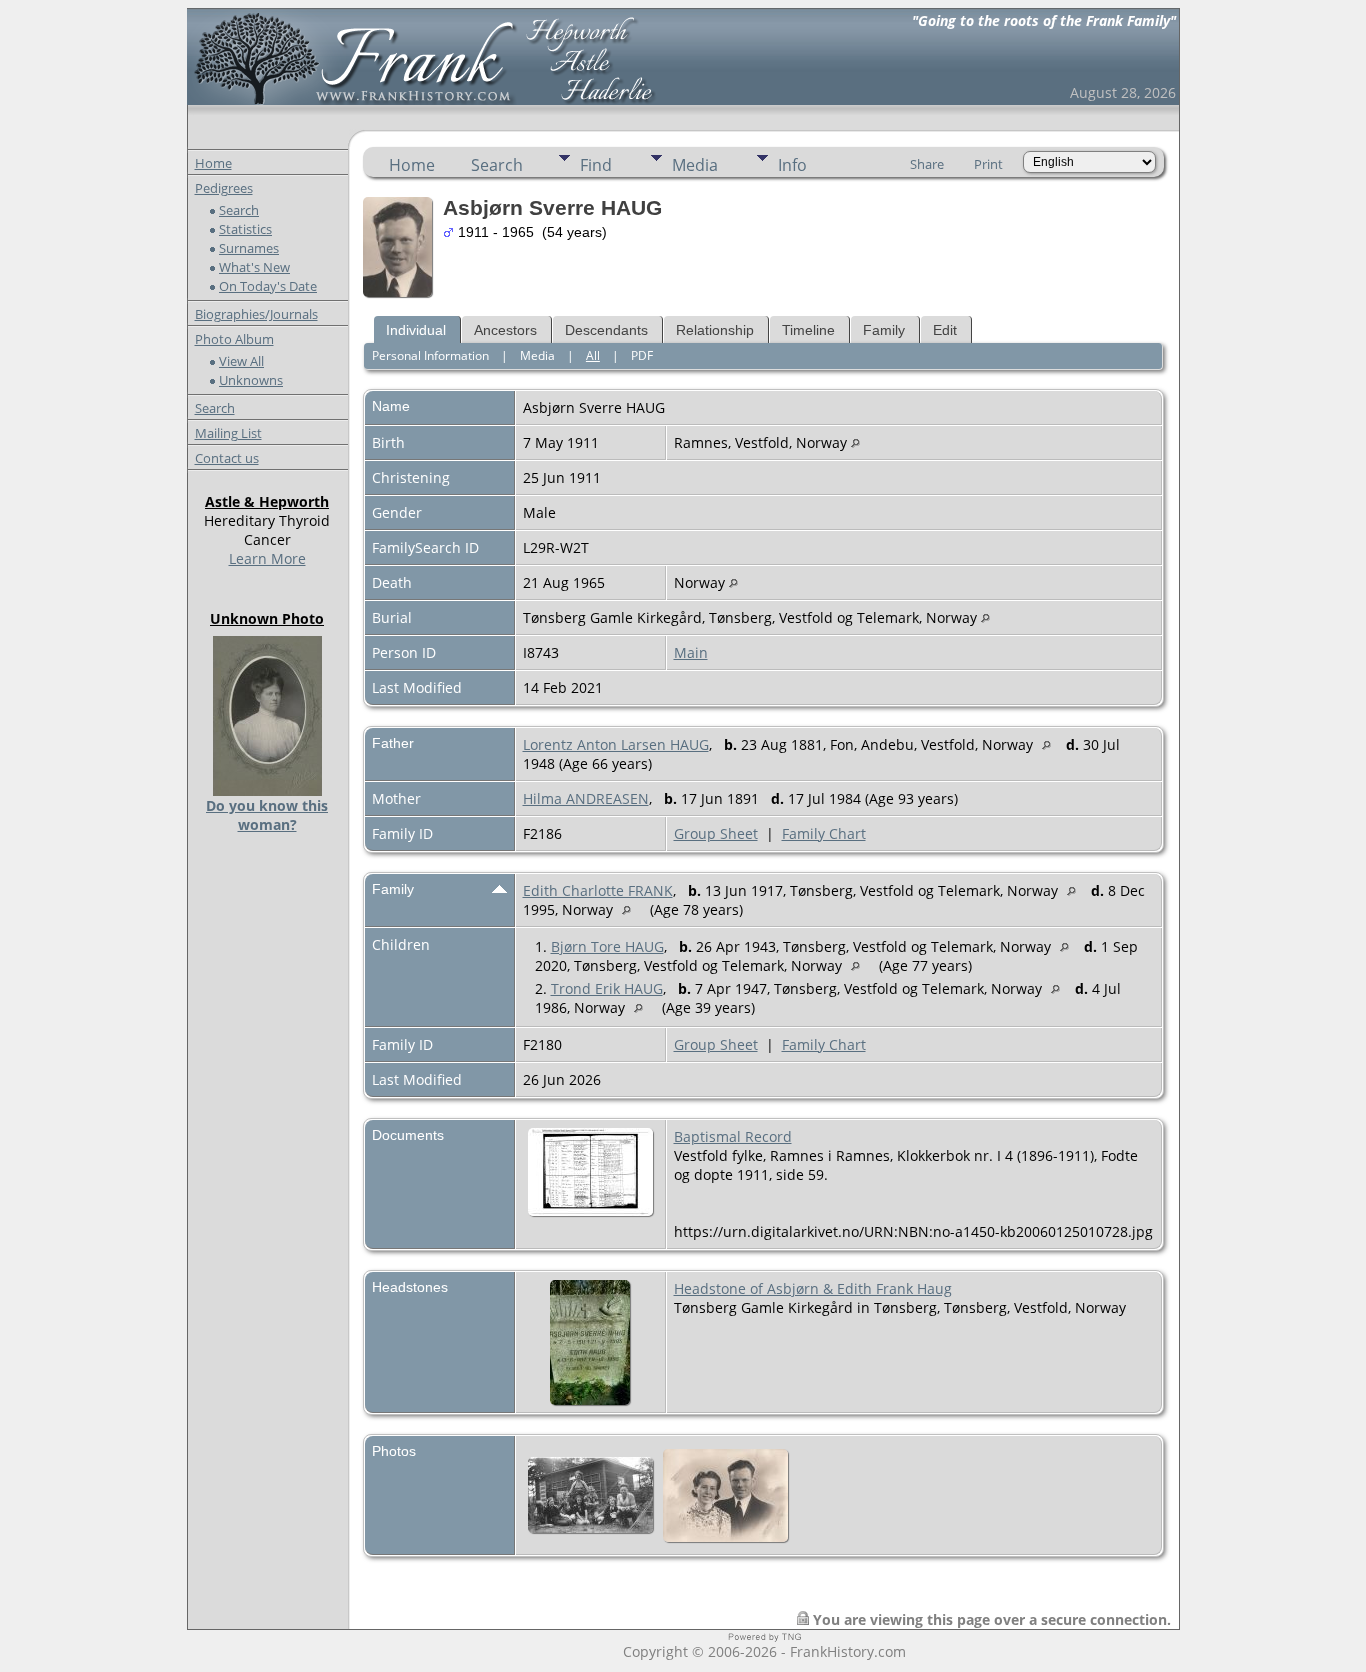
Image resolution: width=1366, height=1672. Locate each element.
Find (596, 165)
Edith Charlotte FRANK (598, 890)
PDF (642, 355)
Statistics (245, 229)
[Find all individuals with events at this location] (855, 442)
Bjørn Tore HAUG (607, 946)
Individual (416, 330)
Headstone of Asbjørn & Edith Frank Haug (813, 1288)
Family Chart (824, 833)
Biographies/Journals (256, 314)
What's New (254, 267)
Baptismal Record (733, 1136)
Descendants (606, 330)
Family (884, 330)
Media (695, 165)
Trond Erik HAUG (607, 988)
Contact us (227, 458)
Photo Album (234, 339)
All (593, 355)
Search (239, 210)
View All (241, 361)
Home (213, 163)
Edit (945, 330)
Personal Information (430, 355)
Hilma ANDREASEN (586, 798)
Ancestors (505, 330)
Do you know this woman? (267, 815)
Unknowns (251, 380)
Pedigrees (224, 188)
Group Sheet (716, 833)
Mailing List (228, 433)
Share (927, 164)
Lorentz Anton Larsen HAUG (616, 744)
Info (792, 165)
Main (691, 652)
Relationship (715, 330)
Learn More (267, 558)
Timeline (808, 330)
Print (988, 164)
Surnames (249, 248)
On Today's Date (268, 286)
